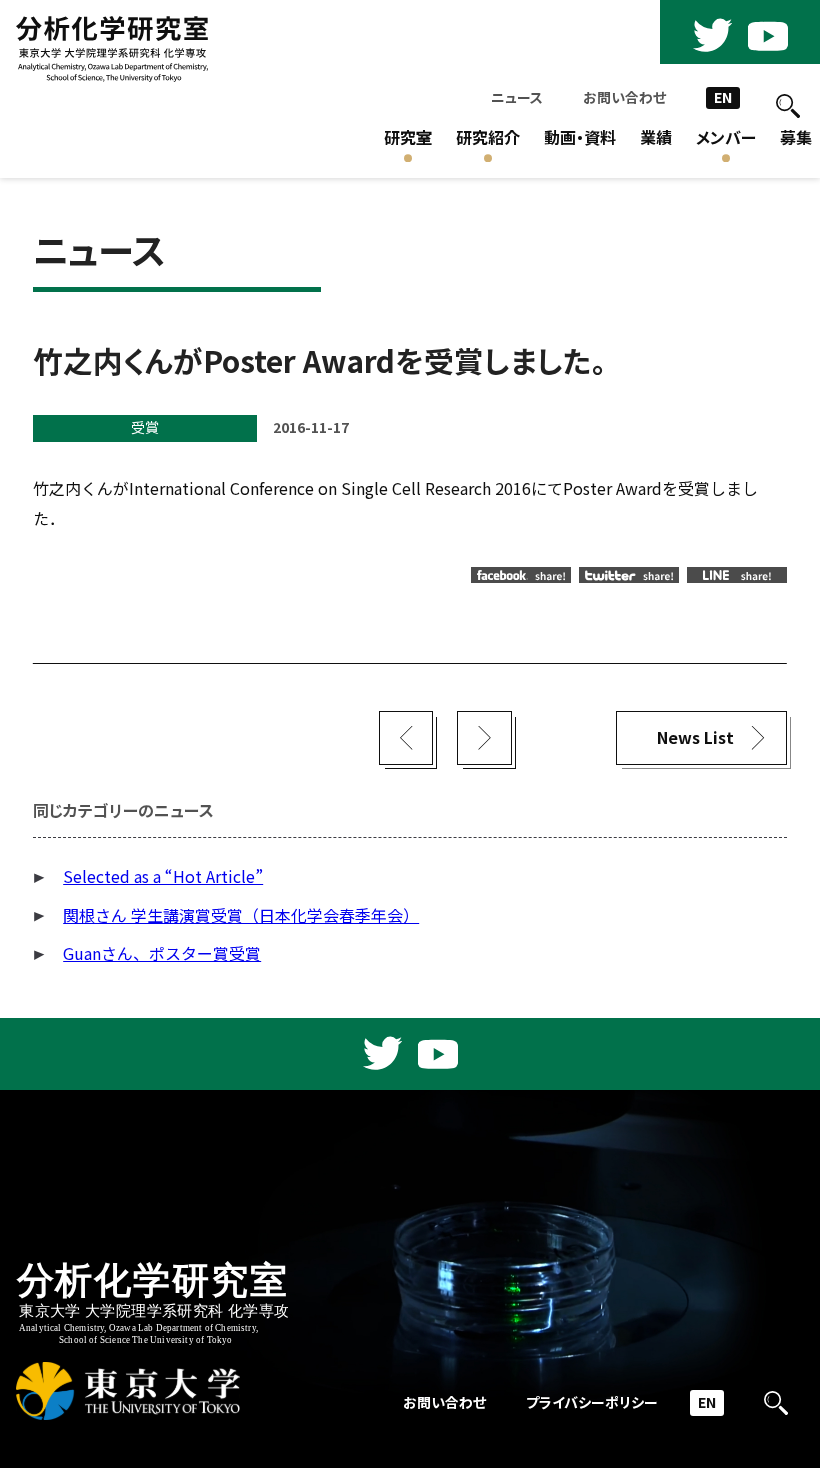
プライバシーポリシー (592, 1402)
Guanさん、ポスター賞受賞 (162, 953)
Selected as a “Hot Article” (163, 876)
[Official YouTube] (768, 36)
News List (695, 737)
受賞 (145, 427)
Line (737, 575)
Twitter (629, 575)
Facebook (521, 575)
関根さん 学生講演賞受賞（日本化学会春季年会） (241, 915)
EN (723, 97)
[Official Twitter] (712, 36)
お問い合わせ (624, 97)
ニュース (517, 97)
